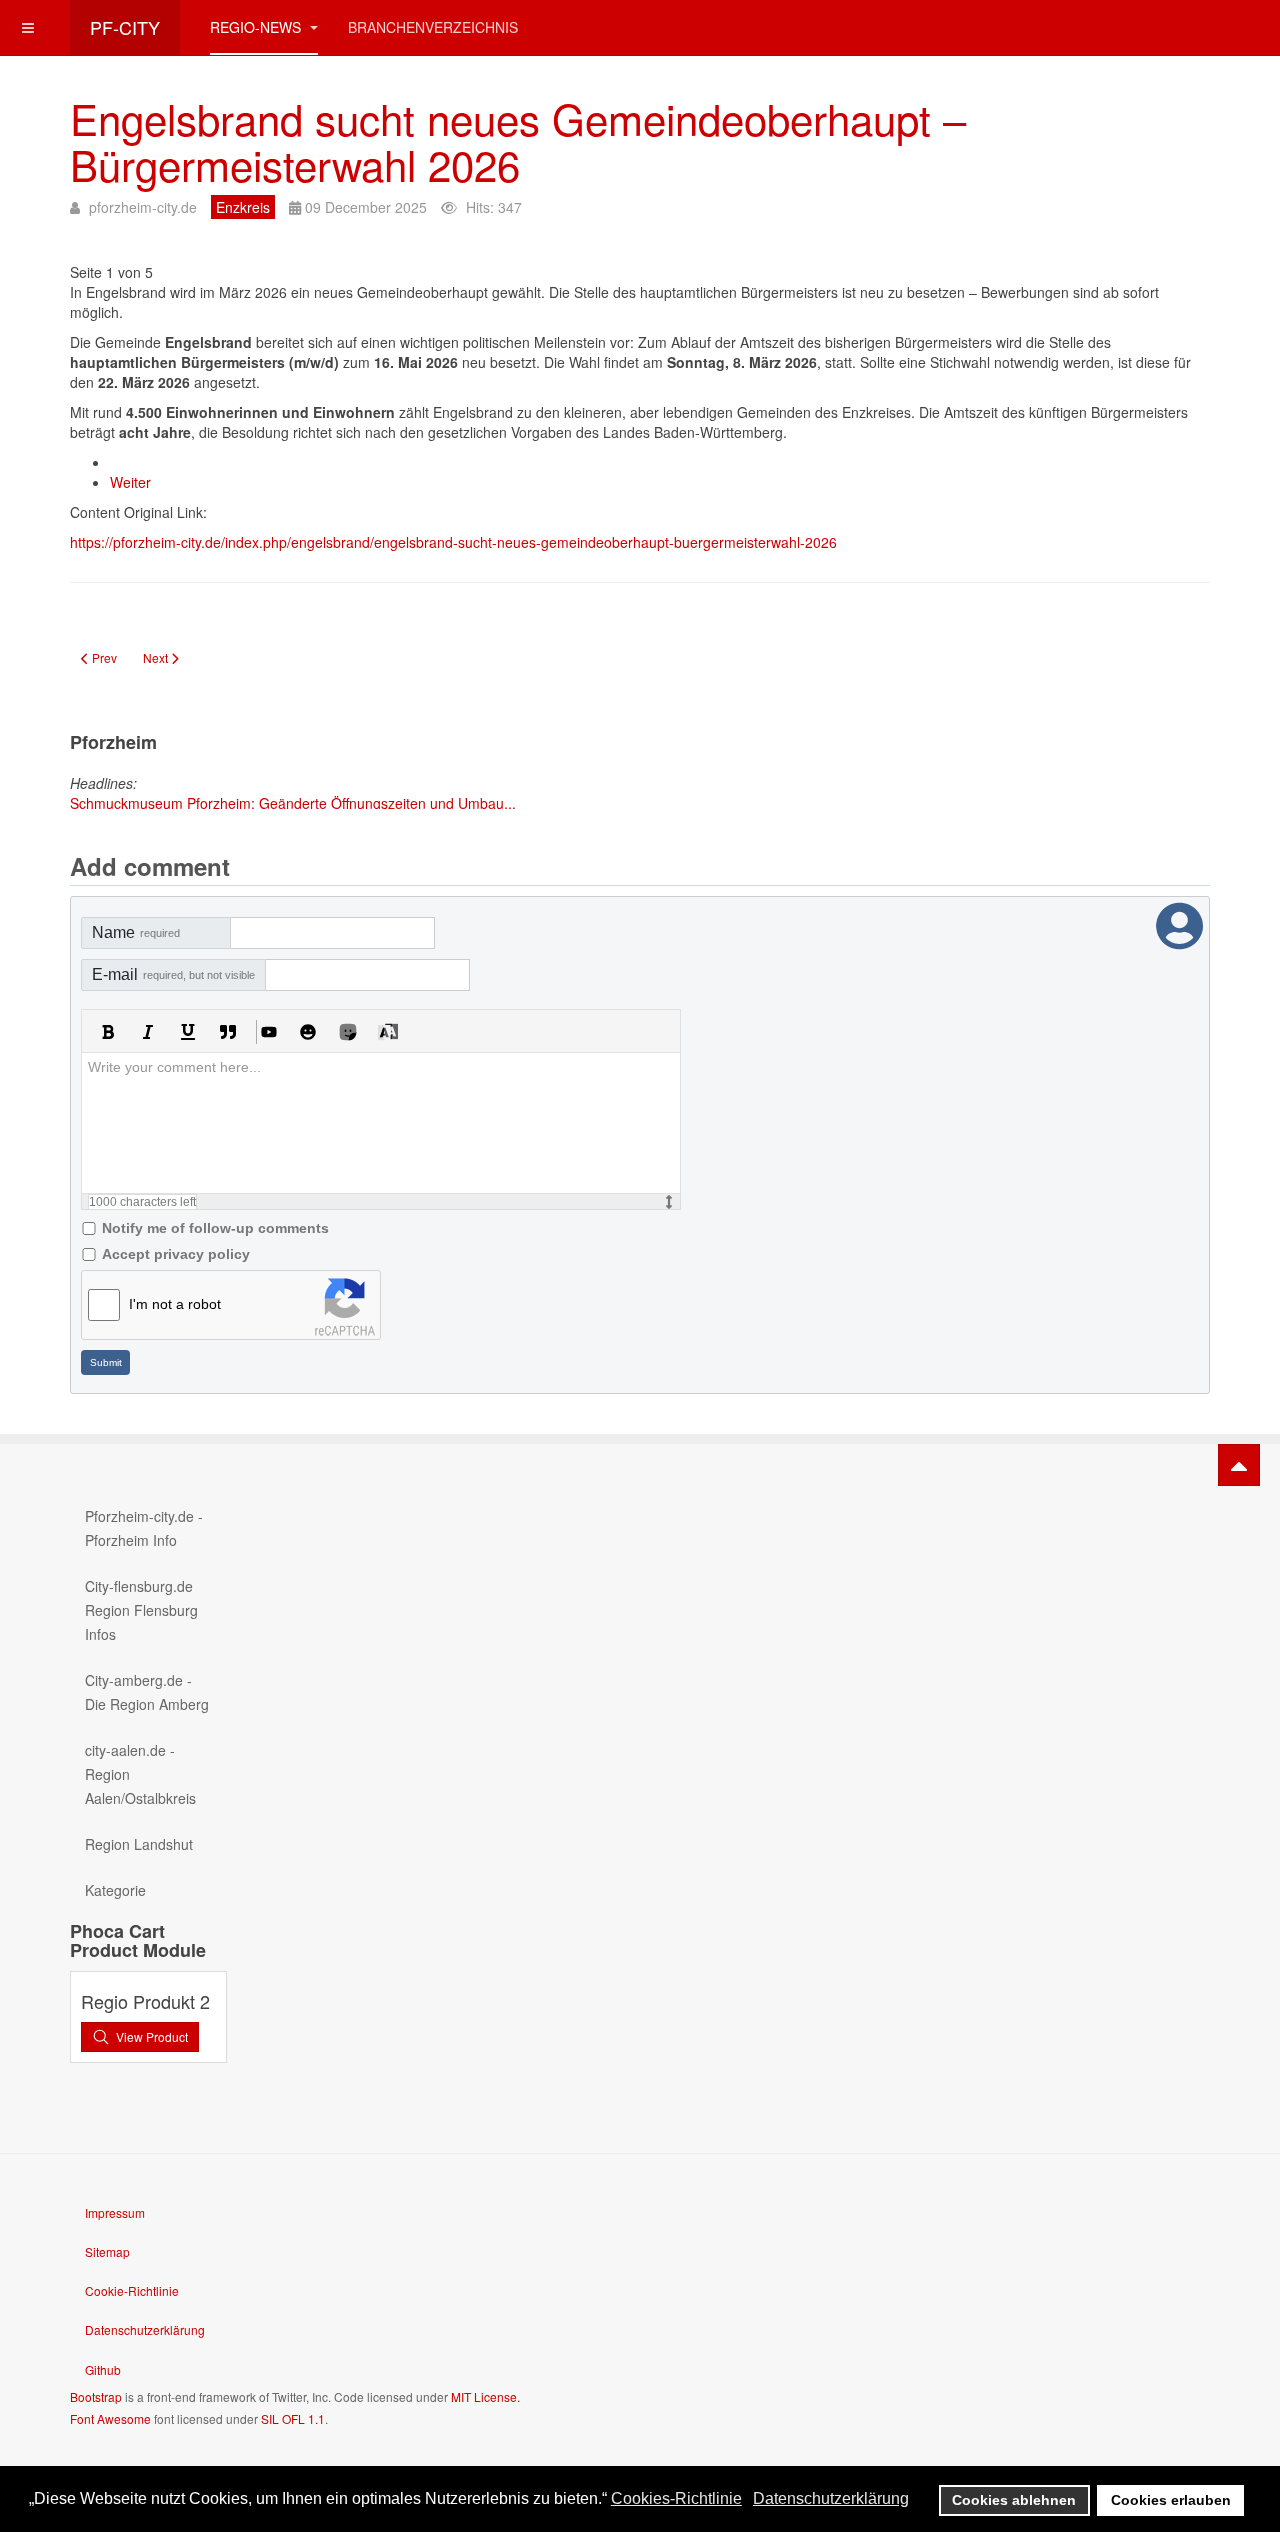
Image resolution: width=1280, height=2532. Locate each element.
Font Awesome (110, 2418)
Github (103, 2369)
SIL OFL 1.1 (293, 2418)
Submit (106, 1362)
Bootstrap (96, 2396)
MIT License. (485, 2396)
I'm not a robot (175, 1304)
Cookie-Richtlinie (132, 2290)
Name (136, 932)
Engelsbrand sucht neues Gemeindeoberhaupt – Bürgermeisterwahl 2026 (518, 141)
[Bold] (108, 1032)
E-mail (173, 974)
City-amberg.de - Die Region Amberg (147, 1692)
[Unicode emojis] (348, 1032)
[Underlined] (188, 1032)
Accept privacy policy (176, 1254)
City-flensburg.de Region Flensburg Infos (141, 1610)
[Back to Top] (1239, 1465)
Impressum (115, 2212)
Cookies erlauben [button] (1171, 2500)
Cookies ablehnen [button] (1014, 2500)
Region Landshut (139, 1844)
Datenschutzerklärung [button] (831, 2498)
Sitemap (107, 2251)
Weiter (130, 482)
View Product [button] (152, 2036)
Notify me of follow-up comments (215, 1228)
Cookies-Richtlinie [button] (676, 2498)
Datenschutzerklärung (145, 2329)
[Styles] (388, 1032)
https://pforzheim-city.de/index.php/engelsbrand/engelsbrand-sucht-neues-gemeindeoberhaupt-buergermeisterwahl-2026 (453, 542)
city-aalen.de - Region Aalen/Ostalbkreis (140, 1774)
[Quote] (228, 1032)
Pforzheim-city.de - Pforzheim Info (144, 1528)
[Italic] (148, 1032)
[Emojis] (308, 1032)
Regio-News (257, 27)
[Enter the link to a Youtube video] (268, 1032)
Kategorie (115, 1890)
